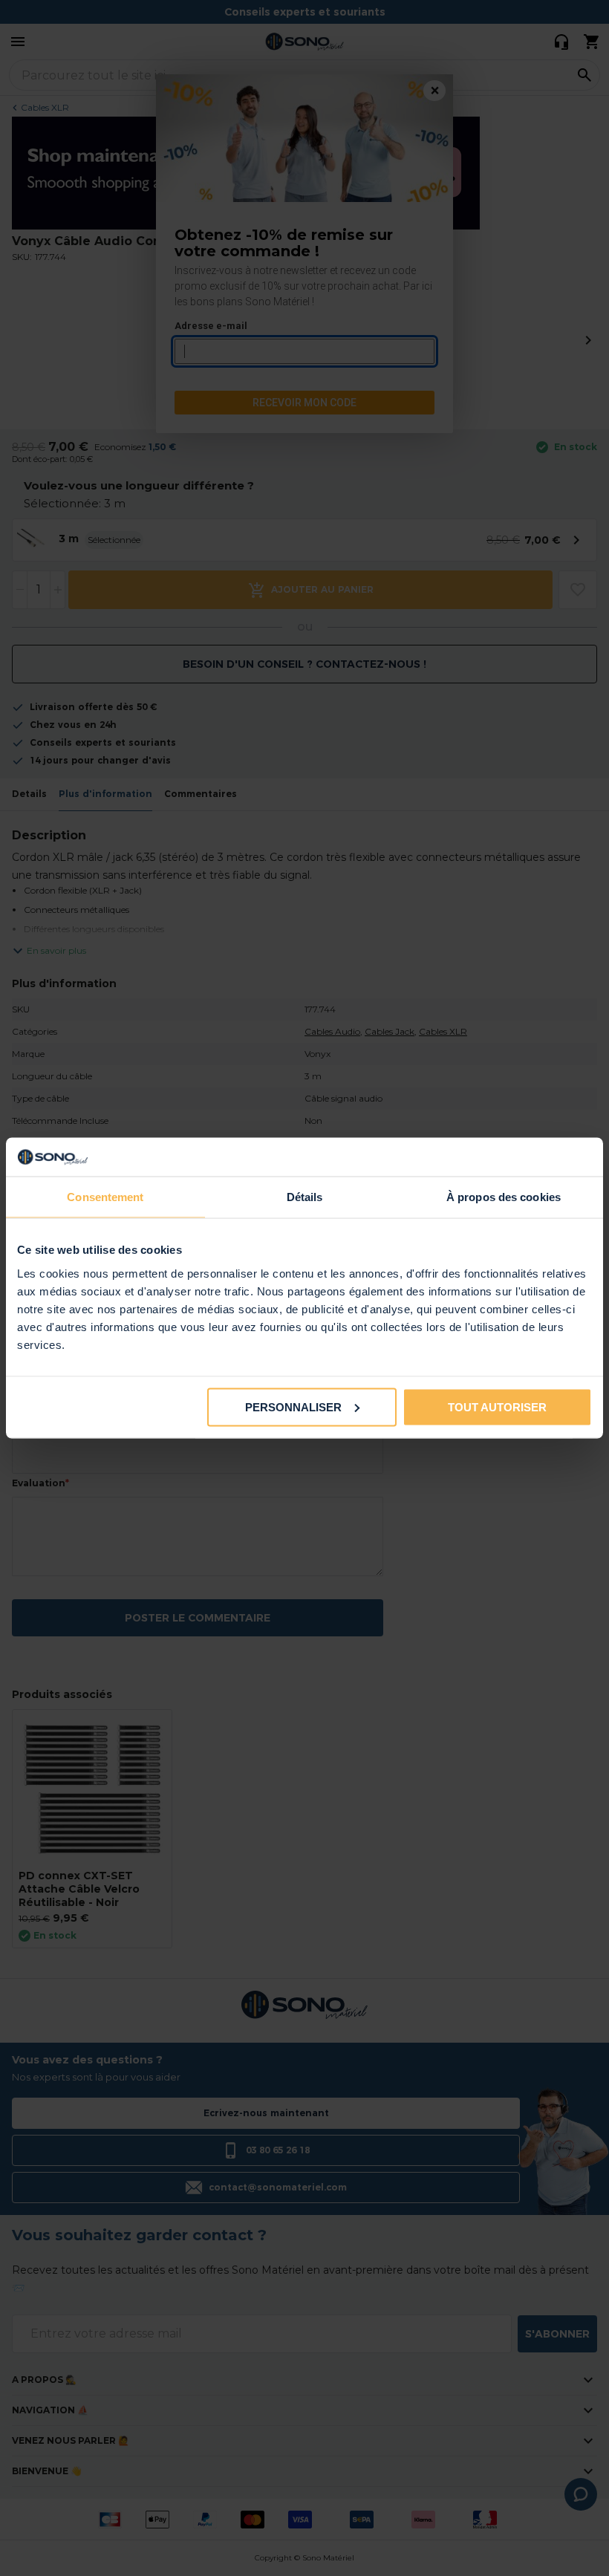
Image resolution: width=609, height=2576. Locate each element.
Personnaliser (293, 1406)
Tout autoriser (497, 1406)
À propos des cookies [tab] (504, 1197)
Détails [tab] (305, 1197)
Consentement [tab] (105, 1197)
